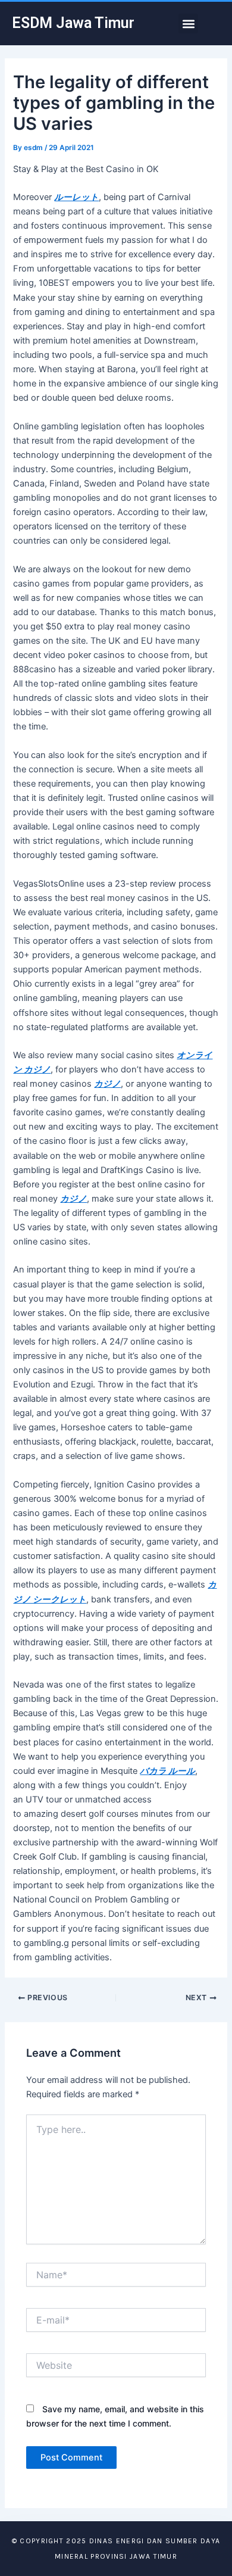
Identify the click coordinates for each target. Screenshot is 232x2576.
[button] (188, 24)
